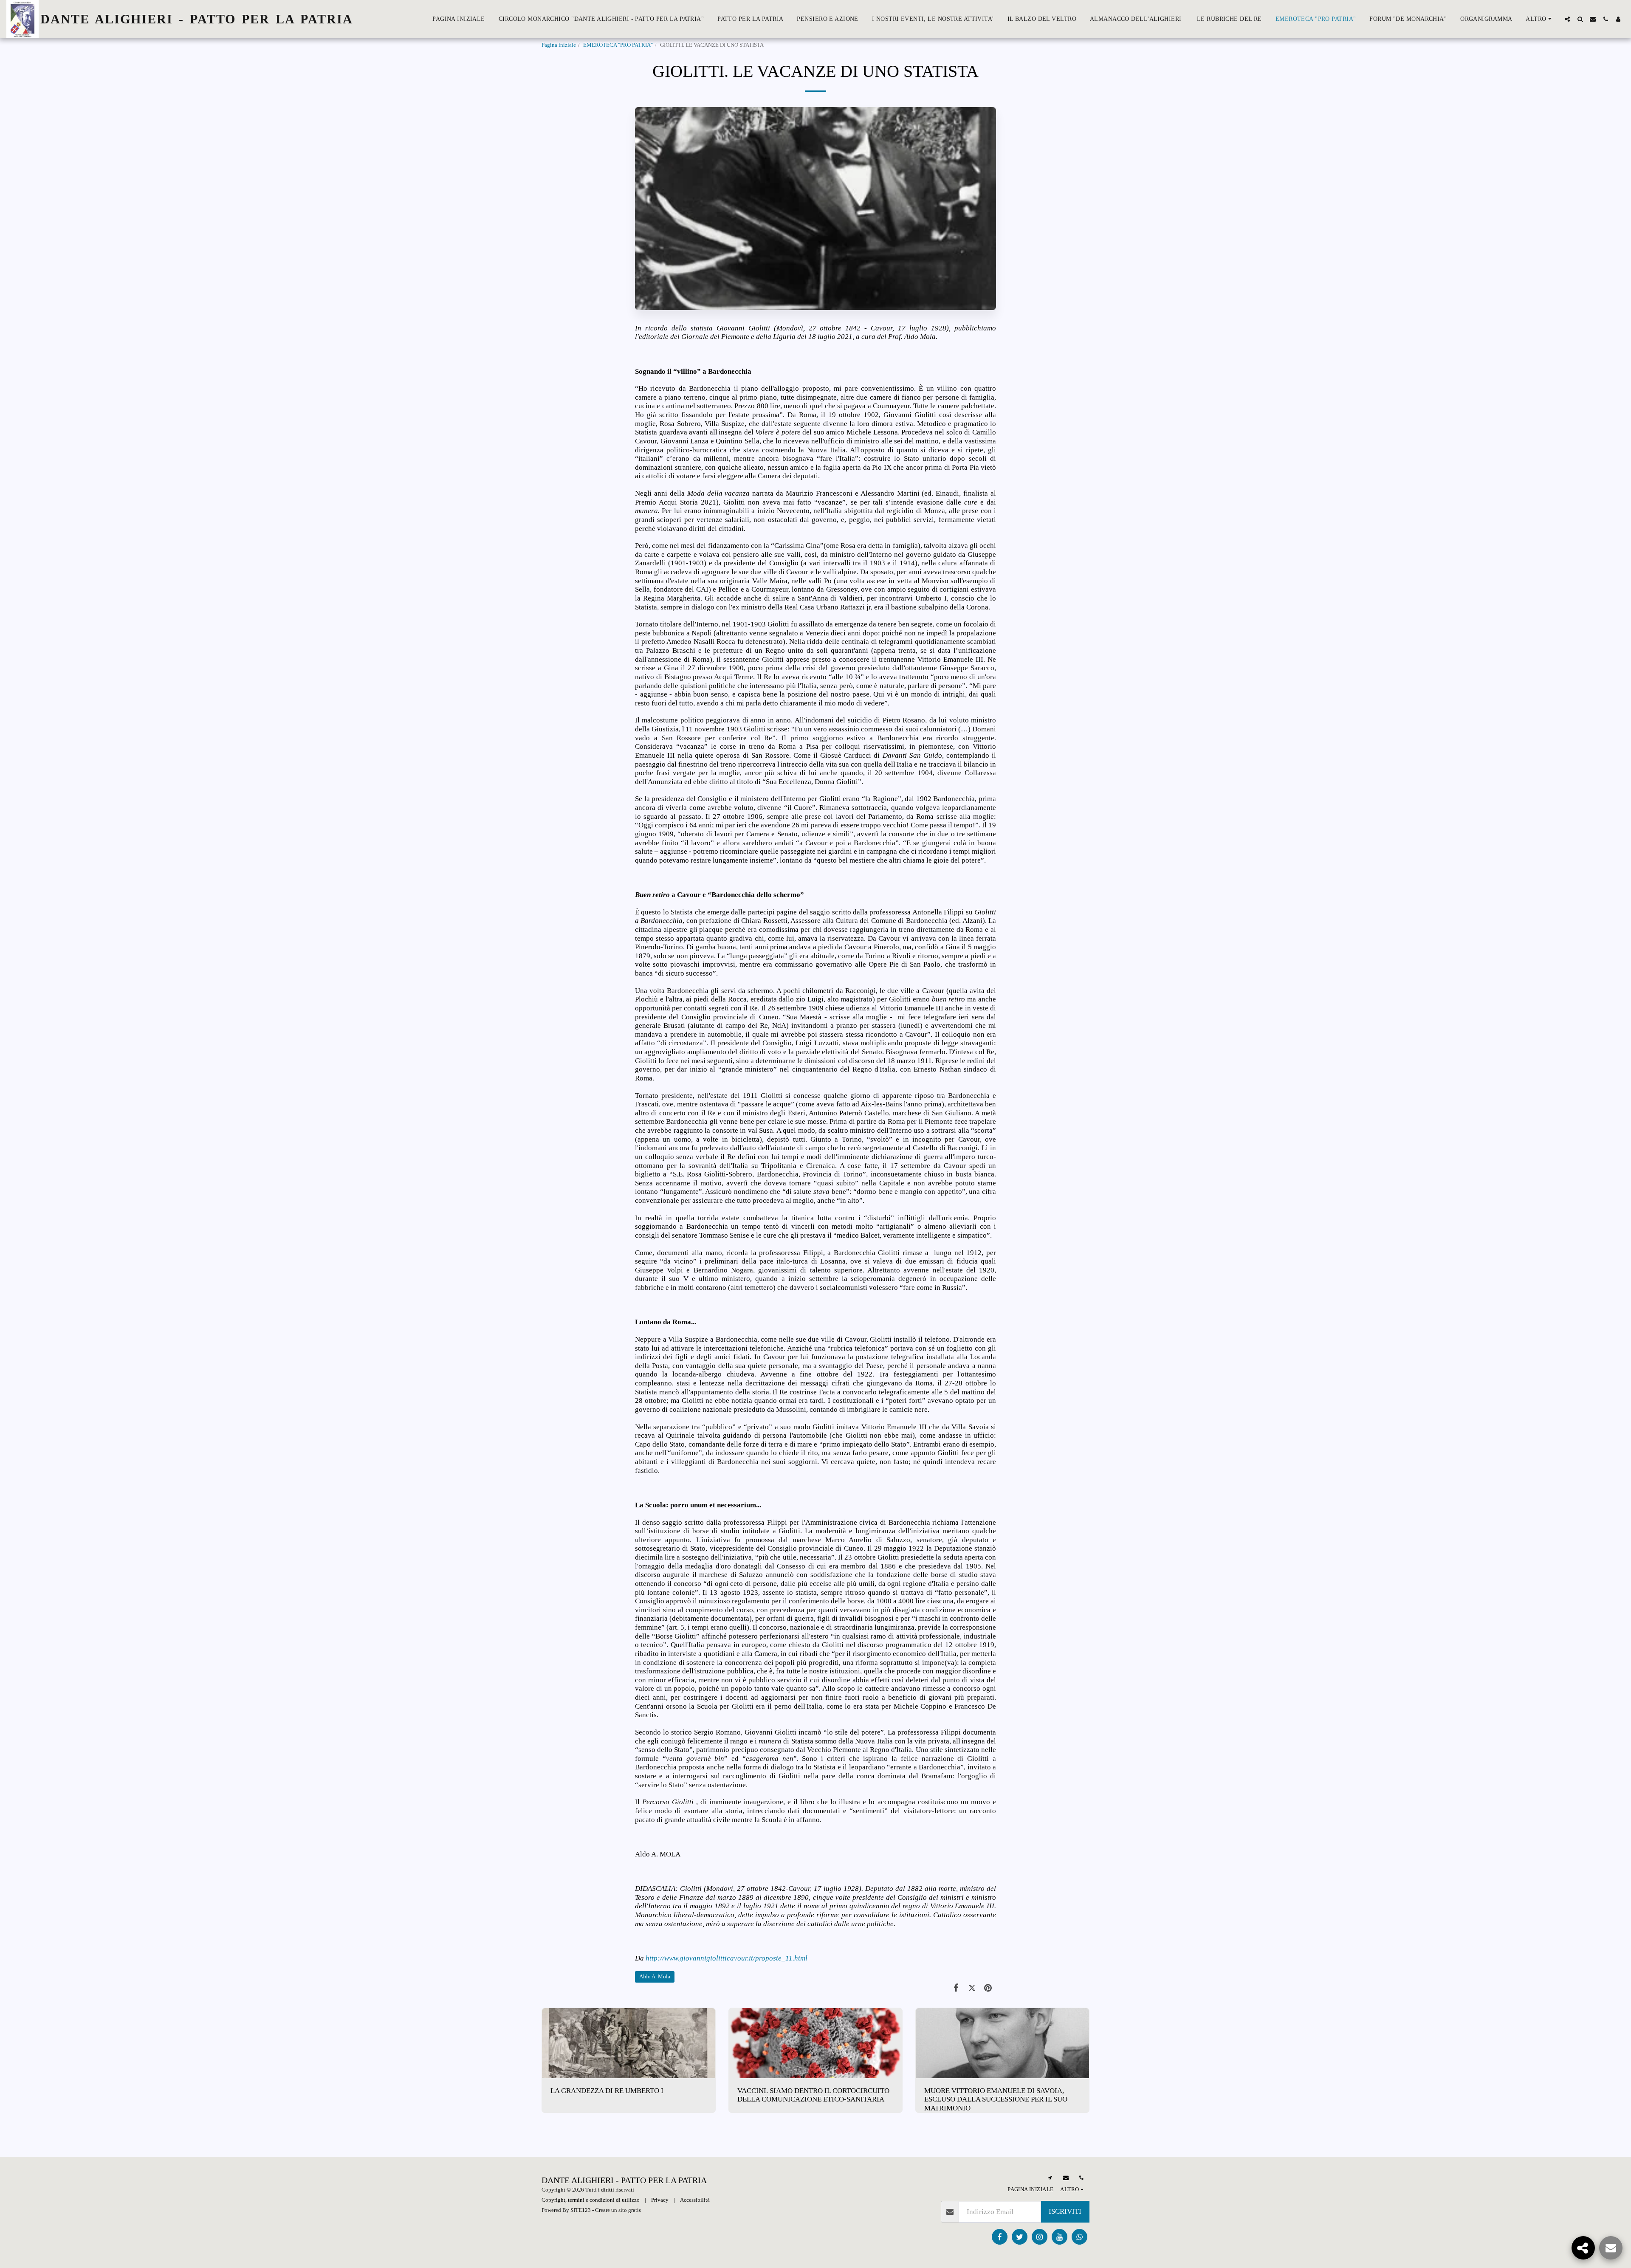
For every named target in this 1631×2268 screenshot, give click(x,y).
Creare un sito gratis (618, 2210)
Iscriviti (1065, 2211)
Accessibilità (695, 2200)
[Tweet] (972, 1988)
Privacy (660, 2200)
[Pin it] (988, 1988)
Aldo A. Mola (655, 1976)
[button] (1567, 19)
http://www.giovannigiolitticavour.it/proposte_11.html (727, 1958)
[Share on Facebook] (956, 1988)
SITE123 (581, 2210)
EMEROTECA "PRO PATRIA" (618, 45)
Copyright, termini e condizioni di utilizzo (591, 2200)
